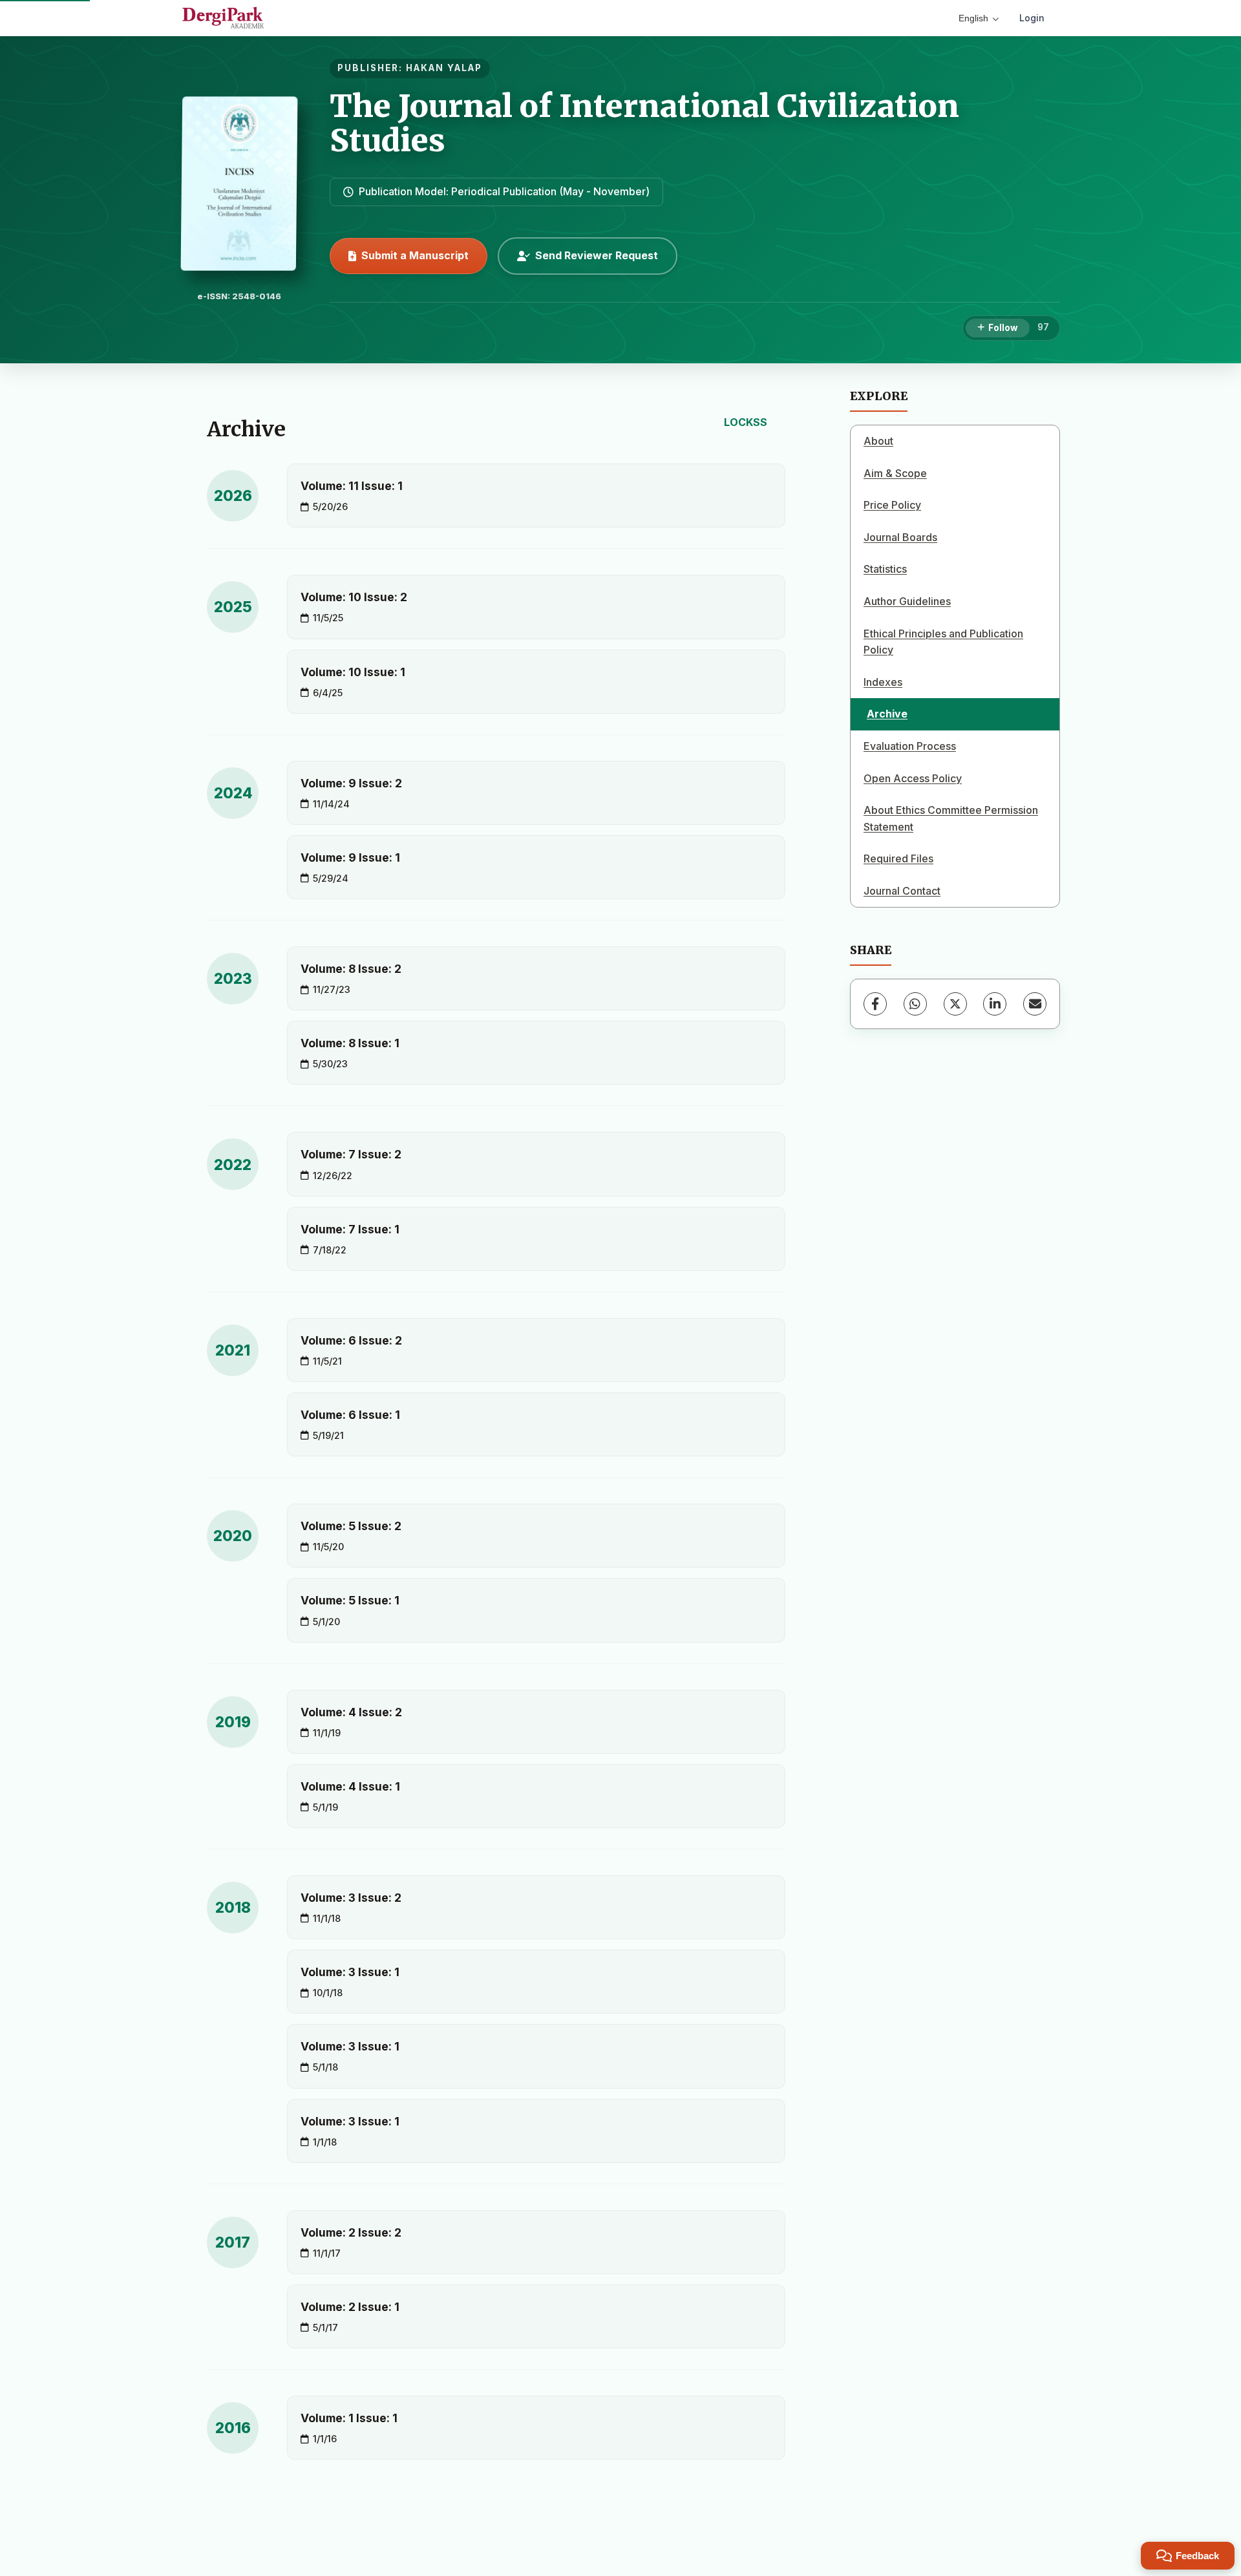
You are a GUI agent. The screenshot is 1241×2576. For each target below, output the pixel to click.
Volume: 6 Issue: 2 (351, 1340)
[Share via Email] (1035, 1004)
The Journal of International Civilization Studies (644, 123)
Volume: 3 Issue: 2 (351, 1898)
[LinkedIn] (995, 1004)
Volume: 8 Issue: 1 (350, 1043)
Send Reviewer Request (597, 255)
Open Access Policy (913, 778)
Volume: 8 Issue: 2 (351, 969)
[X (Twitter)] (955, 1004)
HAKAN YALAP (444, 68)
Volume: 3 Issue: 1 (350, 1972)
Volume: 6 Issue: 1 (350, 1415)
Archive (887, 714)
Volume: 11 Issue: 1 (352, 486)
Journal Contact (902, 891)
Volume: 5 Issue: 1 (350, 1600)
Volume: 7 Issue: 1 (350, 1229)
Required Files (898, 858)
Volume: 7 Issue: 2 (351, 1154)
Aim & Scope (895, 473)
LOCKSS (746, 422)
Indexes (883, 682)
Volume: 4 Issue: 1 (350, 1786)
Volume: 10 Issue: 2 (354, 597)
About (878, 441)
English (973, 18)
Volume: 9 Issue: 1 (350, 857)
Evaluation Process (910, 746)
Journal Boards (900, 537)
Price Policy (892, 505)
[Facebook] (875, 1004)
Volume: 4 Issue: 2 (351, 1712)
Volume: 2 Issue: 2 (351, 2232)
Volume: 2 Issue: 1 (350, 2307)
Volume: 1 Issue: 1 (349, 2418)
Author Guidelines (907, 601)
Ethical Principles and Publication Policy (943, 642)
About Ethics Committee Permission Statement (951, 818)
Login (1032, 18)
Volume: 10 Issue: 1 (353, 672)
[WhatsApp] (915, 1004)
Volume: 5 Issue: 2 (351, 1526)
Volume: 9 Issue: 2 (351, 783)
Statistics (885, 569)
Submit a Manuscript (415, 255)
